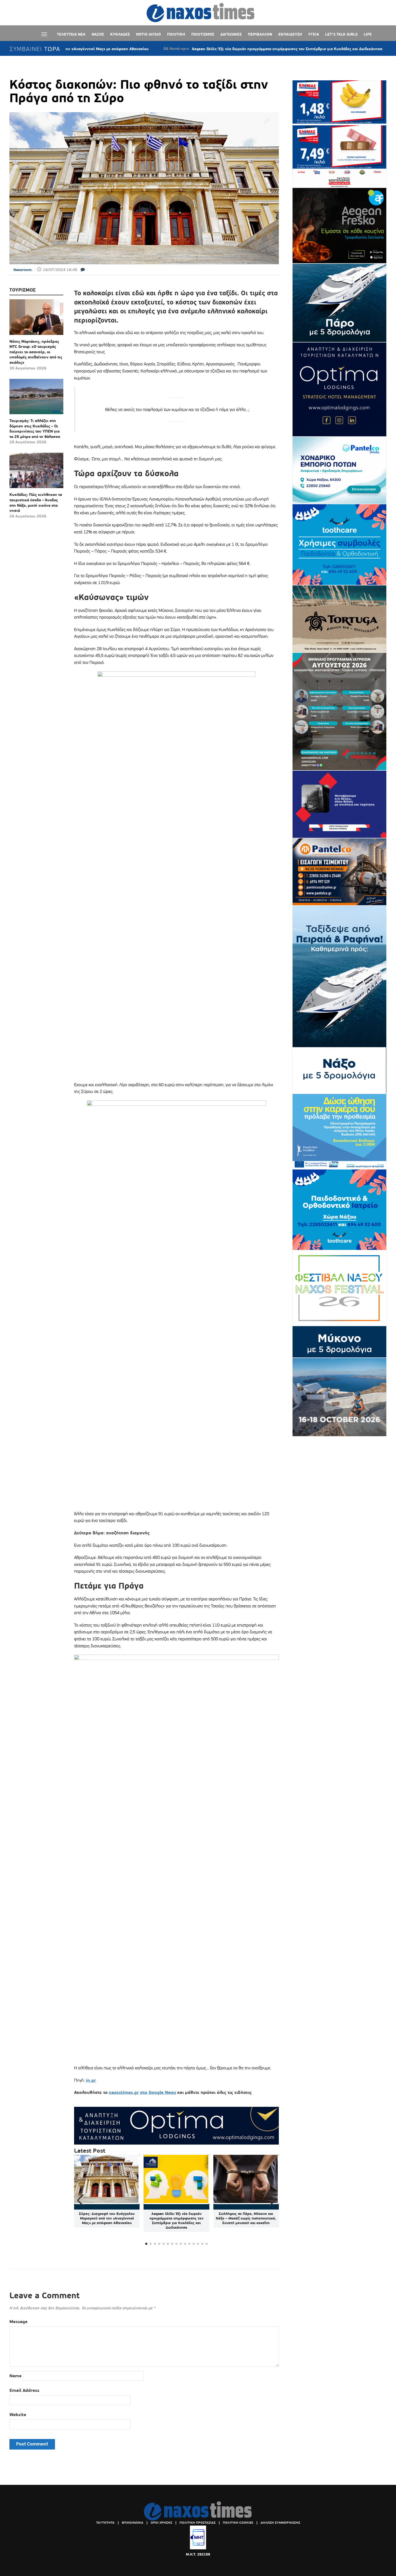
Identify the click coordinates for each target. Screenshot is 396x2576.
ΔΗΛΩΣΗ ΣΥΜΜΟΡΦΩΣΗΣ (280, 2523)
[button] (272, 2200)
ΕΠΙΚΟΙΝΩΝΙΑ (133, 2523)
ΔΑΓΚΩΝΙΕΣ (231, 34)
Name (15, 2376)
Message (18, 2322)
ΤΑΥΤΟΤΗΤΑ (105, 2523)
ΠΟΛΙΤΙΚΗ (176, 34)
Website (18, 2415)
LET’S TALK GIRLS (341, 34)
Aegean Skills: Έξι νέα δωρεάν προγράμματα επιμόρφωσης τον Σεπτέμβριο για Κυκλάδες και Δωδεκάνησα (216, 49)
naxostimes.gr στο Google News (143, 2092)
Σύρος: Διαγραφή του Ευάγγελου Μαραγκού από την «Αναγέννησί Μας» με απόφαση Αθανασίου (107, 2218)
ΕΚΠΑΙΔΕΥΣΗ (290, 34)
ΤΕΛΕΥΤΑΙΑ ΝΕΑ (71, 34)
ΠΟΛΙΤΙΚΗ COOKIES (238, 2523)
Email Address (24, 2390)
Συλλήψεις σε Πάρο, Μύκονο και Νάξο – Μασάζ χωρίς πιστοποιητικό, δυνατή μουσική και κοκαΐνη (246, 2218)
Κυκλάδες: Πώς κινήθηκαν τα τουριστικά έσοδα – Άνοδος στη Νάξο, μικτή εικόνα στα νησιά (36, 502)
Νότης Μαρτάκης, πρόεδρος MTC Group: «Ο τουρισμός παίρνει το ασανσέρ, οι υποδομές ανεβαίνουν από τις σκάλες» (36, 352)
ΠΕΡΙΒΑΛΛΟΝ (260, 34)
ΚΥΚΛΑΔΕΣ (120, 34)
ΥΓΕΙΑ (314, 34)
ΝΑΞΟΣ (98, 34)
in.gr (91, 2080)
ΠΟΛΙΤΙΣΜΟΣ (203, 34)
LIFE (368, 34)
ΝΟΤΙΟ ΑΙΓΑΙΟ (148, 34)
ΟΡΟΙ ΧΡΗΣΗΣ (161, 2523)
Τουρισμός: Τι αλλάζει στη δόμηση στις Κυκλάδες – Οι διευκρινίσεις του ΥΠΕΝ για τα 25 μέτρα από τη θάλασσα (35, 429)
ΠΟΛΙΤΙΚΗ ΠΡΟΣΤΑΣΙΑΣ (197, 2523)
